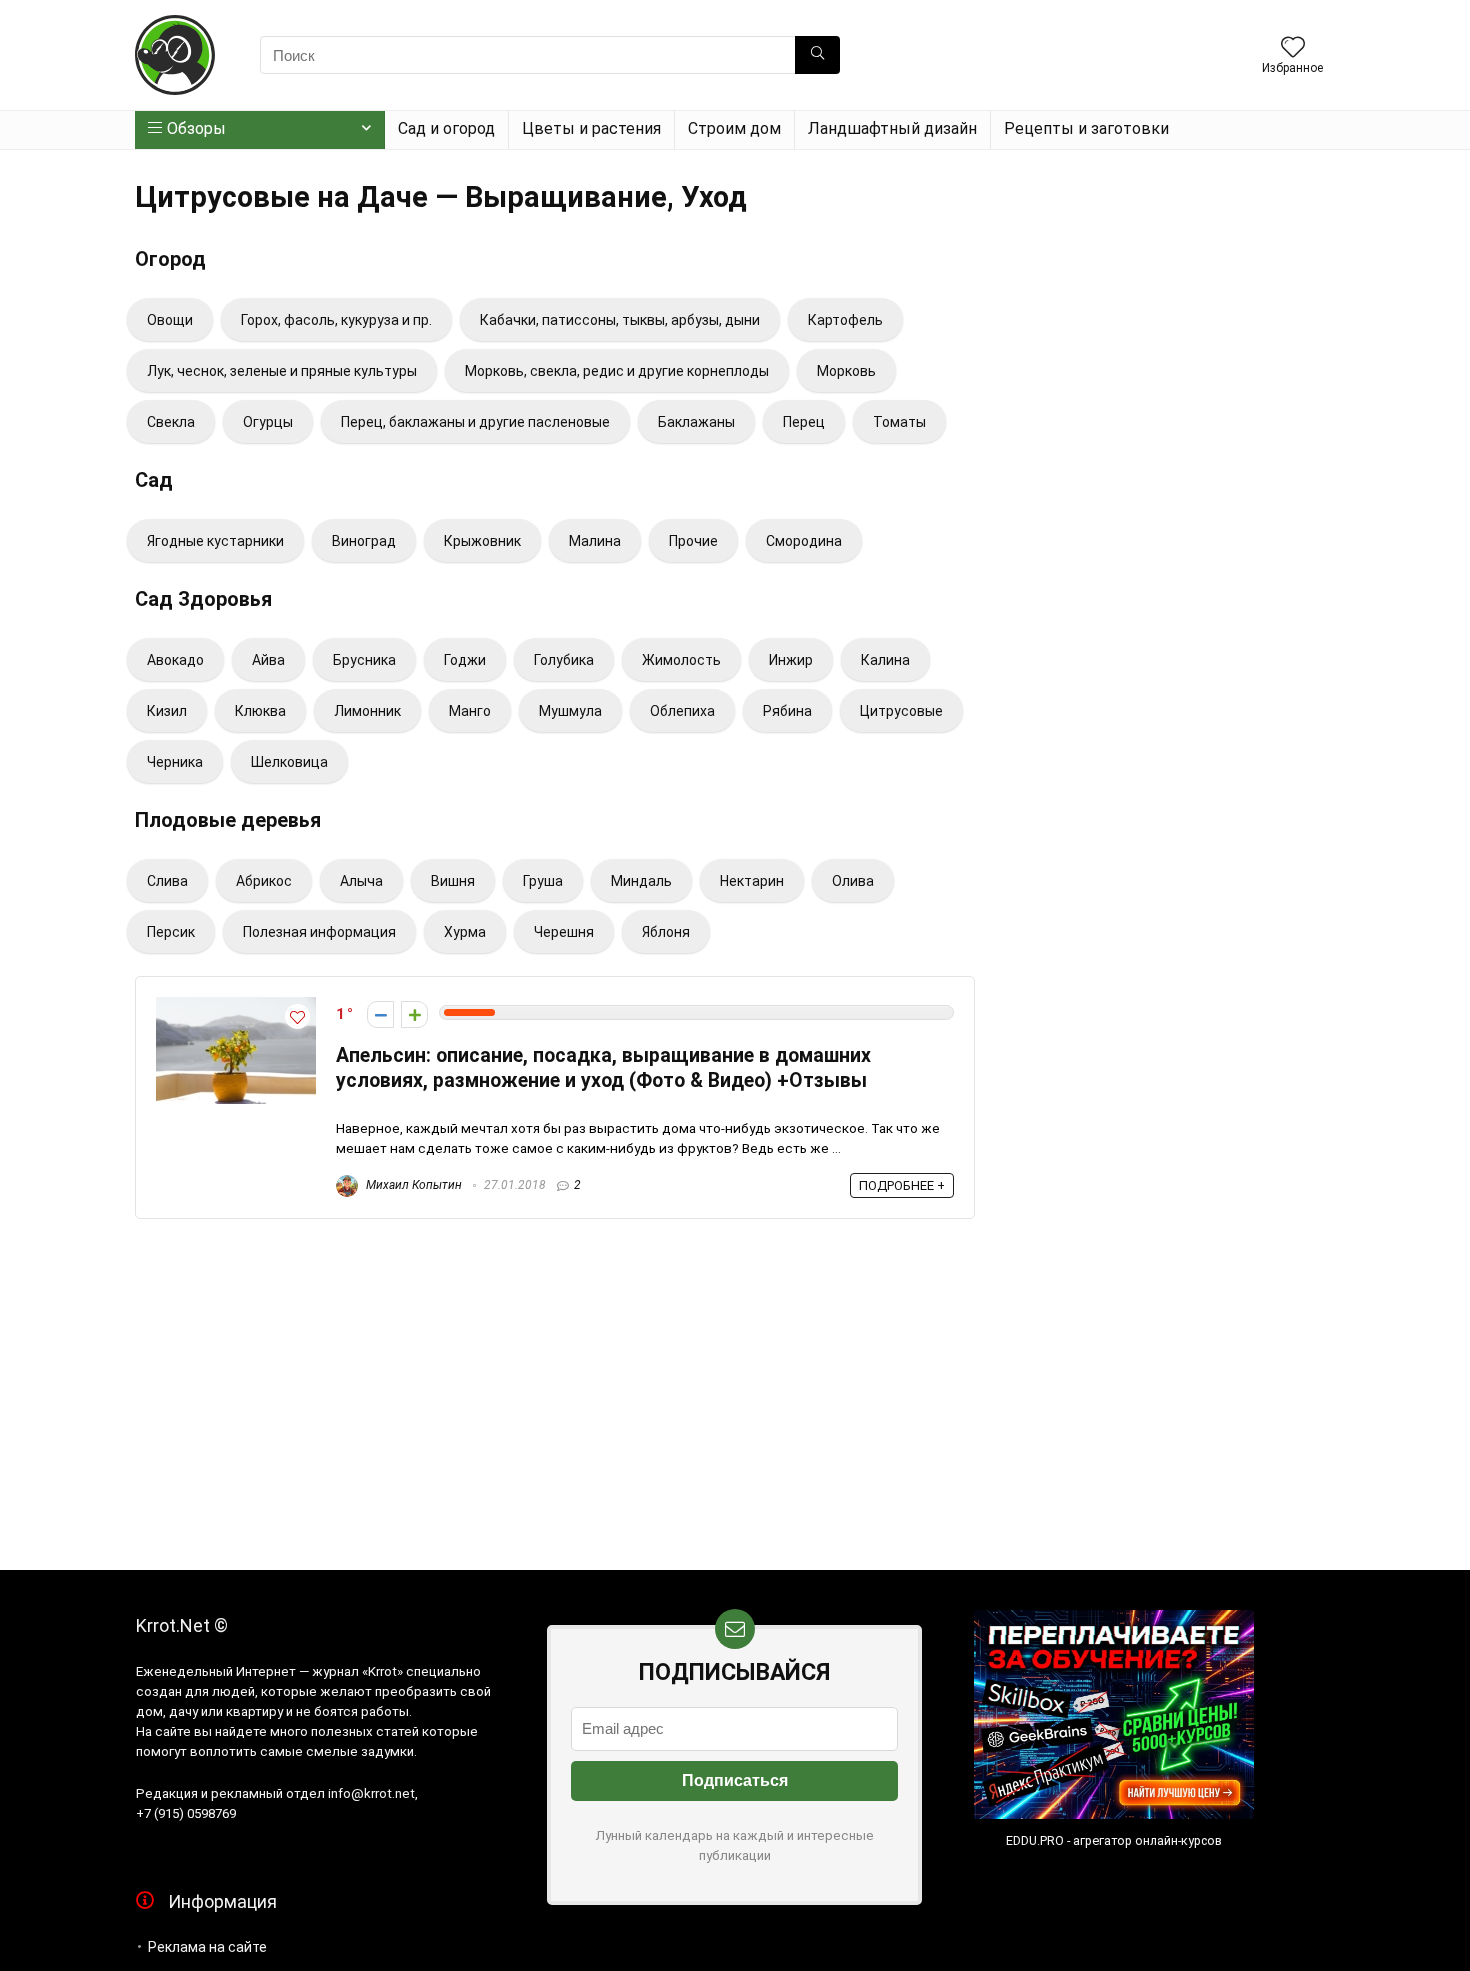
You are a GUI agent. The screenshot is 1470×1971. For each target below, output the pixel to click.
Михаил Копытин (412, 1185)
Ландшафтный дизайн (892, 128)
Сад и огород (446, 128)
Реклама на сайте (207, 1947)
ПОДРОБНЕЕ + (902, 1185)
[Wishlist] (1293, 49)
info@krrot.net (371, 1793)
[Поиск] (817, 55)
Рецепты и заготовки (1086, 128)
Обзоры (196, 128)
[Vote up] (414, 1014)
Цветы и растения (591, 128)
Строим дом (734, 128)
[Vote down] (380, 1014)
